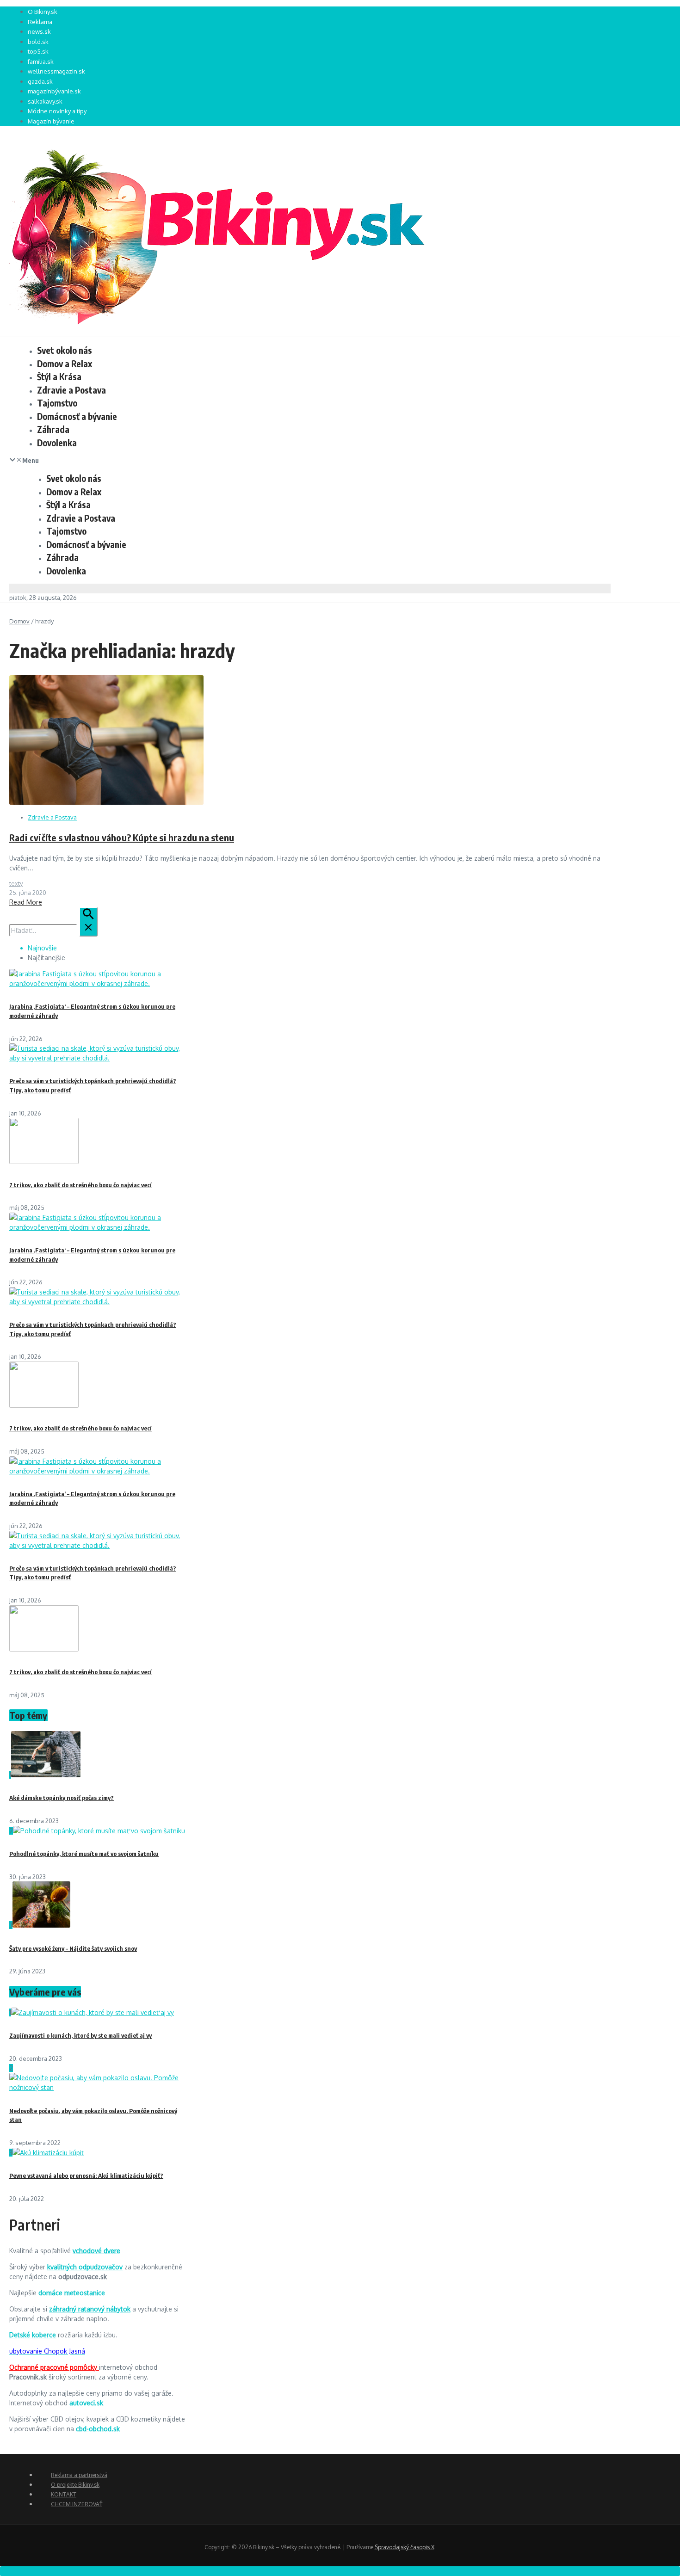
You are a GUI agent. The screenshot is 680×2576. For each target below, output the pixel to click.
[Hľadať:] (53, 930)
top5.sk (38, 51)
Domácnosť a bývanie (77, 416)
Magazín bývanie (51, 121)
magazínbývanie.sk (54, 91)
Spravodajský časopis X (405, 2547)
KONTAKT (64, 2494)
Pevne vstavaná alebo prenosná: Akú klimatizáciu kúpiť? (86, 2175)
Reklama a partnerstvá (79, 2475)
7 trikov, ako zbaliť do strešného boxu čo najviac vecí (80, 1185)
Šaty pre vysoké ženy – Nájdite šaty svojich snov (73, 1948)
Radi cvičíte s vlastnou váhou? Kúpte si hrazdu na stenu (122, 837)
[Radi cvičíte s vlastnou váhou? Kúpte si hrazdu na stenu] (106, 802)
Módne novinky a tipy (57, 111)
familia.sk (41, 62)
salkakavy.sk (45, 101)
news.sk (39, 31)
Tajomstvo (57, 403)
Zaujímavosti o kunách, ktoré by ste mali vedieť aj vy (80, 2035)
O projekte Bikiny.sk (75, 2485)
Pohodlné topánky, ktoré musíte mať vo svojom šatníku (84, 1854)
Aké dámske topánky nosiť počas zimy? (62, 1798)
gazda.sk (40, 81)
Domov (19, 621)
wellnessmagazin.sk (56, 71)
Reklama (40, 22)
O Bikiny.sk (43, 12)
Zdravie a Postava (71, 390)
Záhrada (53, 429)
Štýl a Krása (59, 376)
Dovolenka (57, 443)
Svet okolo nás (65, 350)
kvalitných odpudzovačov (85, 2267)
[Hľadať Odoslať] (88, 922)
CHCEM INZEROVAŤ (77, 2504)
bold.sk (38, 42)
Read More (26, 902)
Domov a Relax (65, 364)
